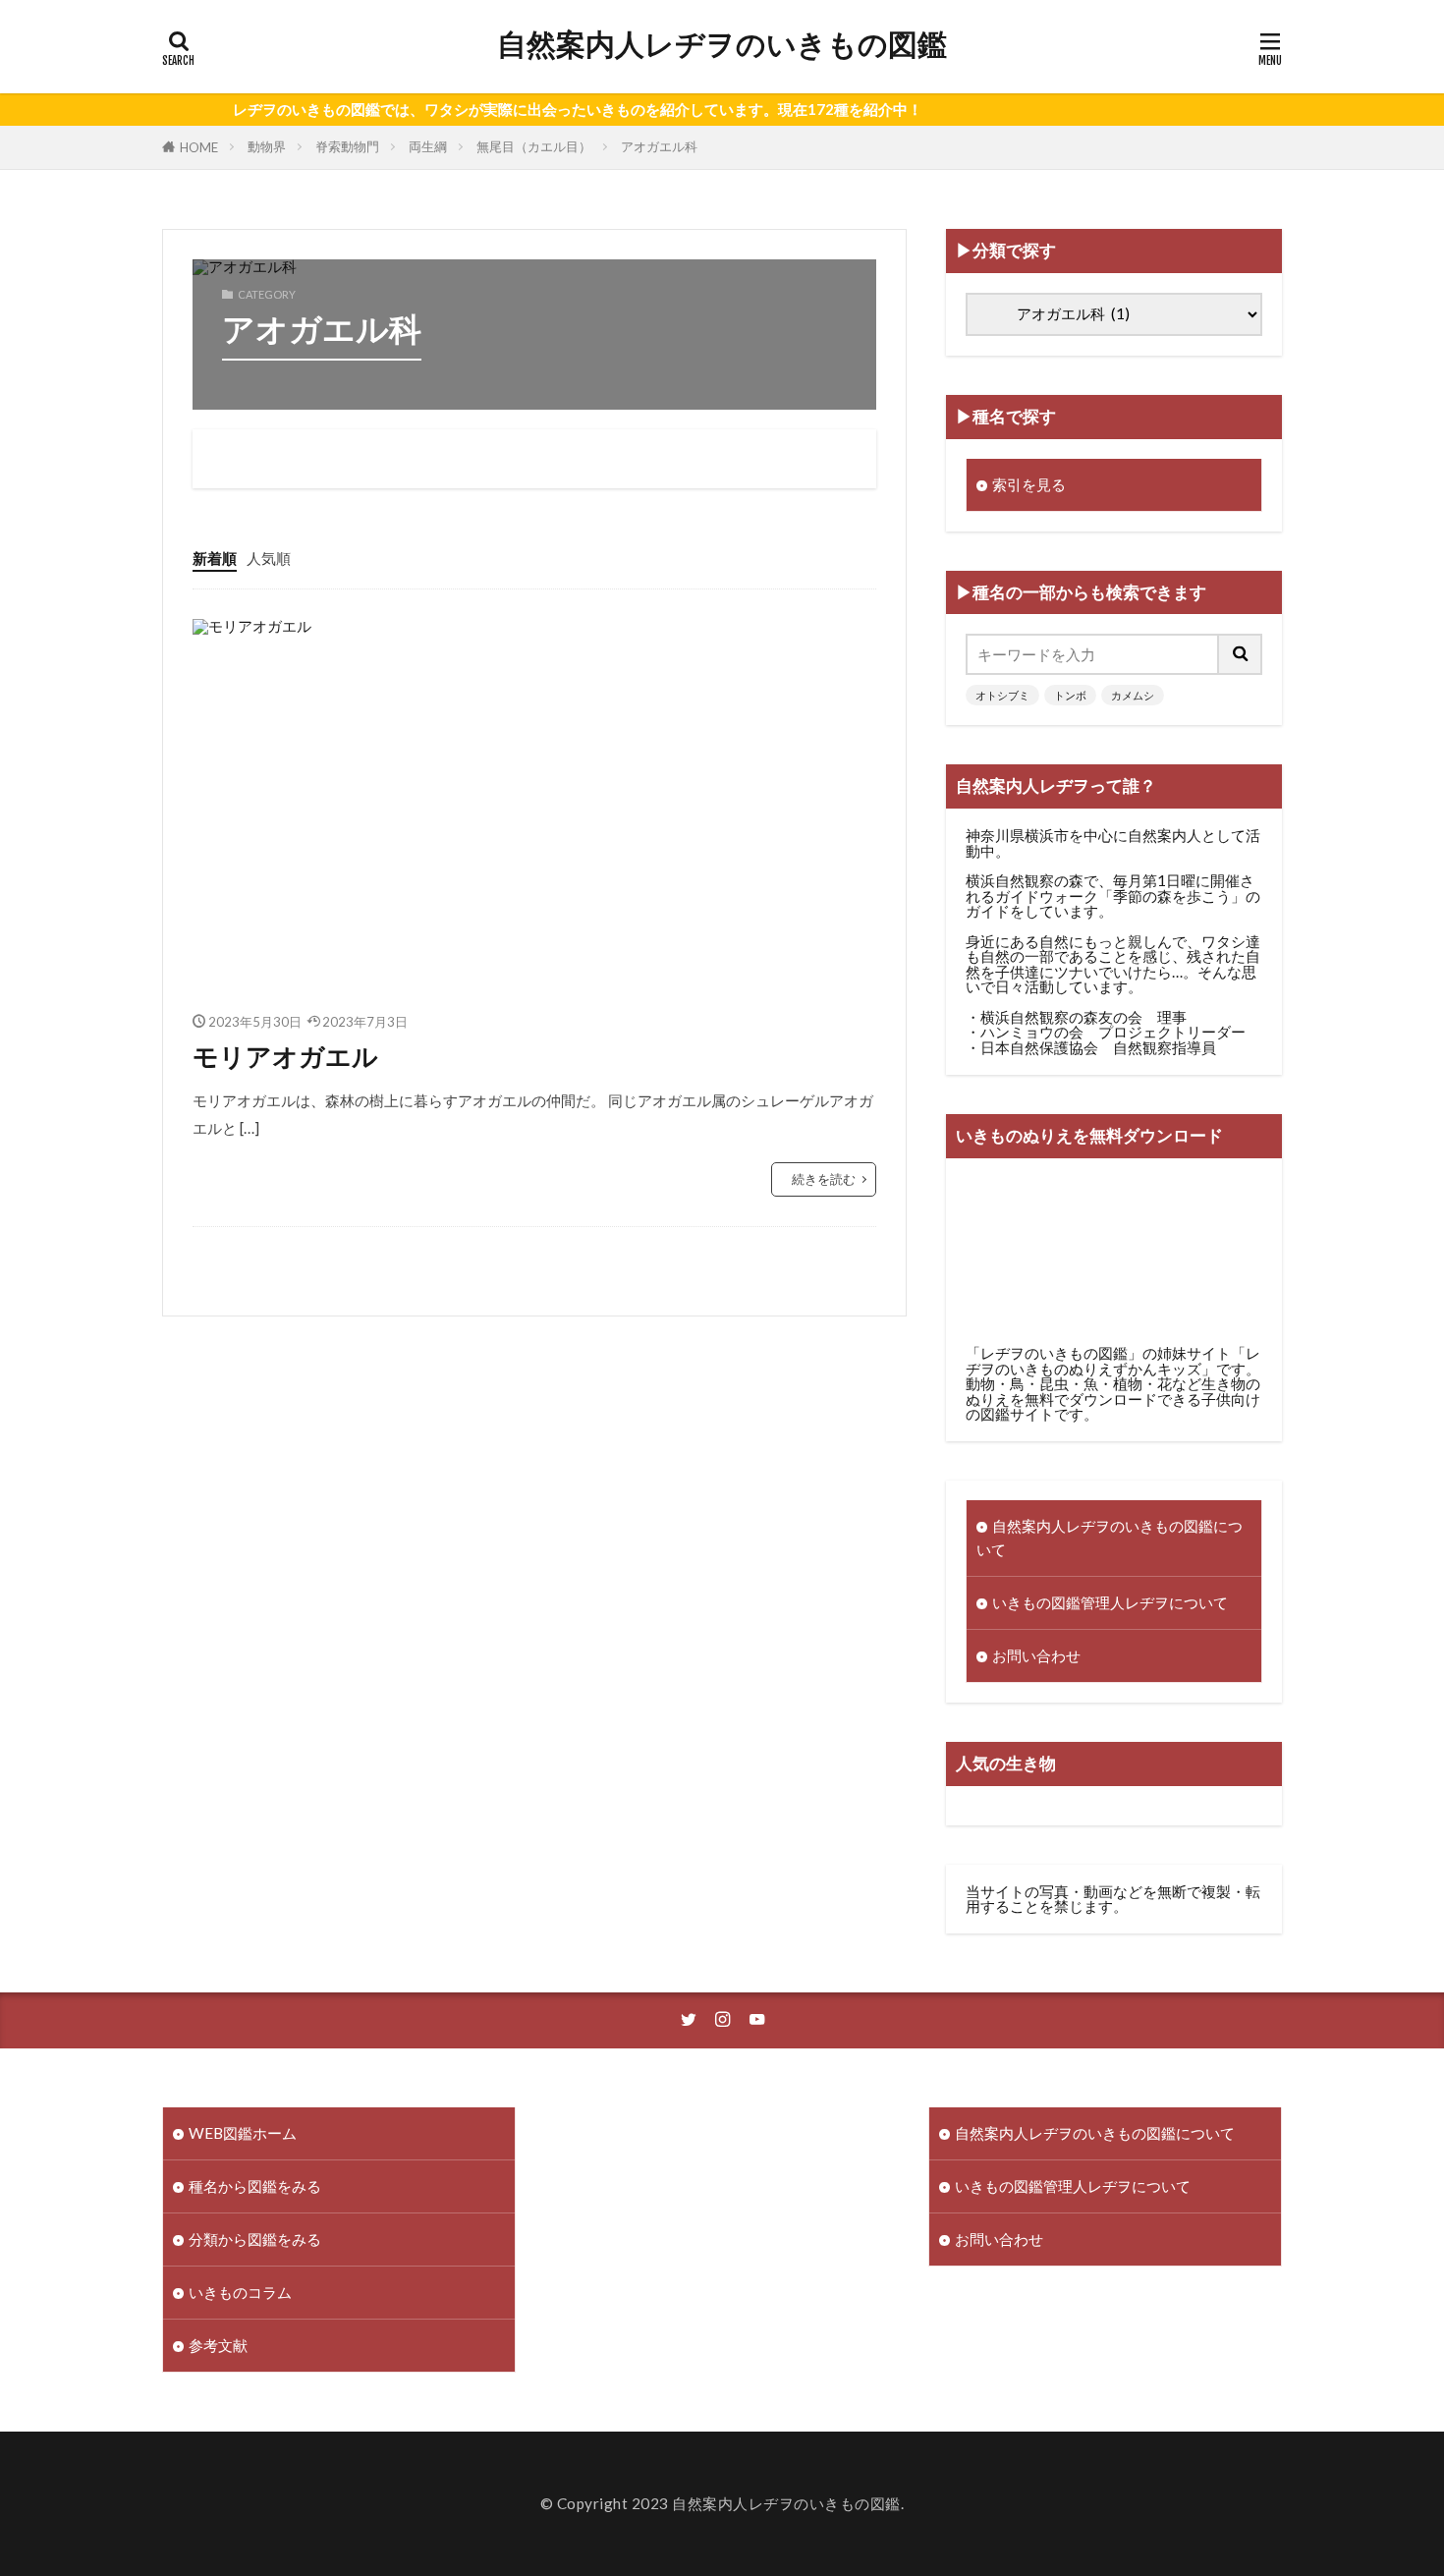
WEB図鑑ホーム (243, 2133)
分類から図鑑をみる (255, 2239)
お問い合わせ (1036, 1655)
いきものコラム (240, 2292)
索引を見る (1029, 484)
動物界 (267, 146)
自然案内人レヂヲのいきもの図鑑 (722, 44)
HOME (199, 147)
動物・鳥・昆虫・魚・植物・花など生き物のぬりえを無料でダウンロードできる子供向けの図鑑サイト (1113, 1399)
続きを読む (824, 1179)
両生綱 (428, 146)
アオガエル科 (659, 146)
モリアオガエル (285, 1056)
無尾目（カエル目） (534, 146)
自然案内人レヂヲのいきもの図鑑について (1110, 1537)
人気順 (269, 558)
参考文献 (218, 2345)
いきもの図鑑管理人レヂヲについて (1110, 1602)
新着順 (215, 558)
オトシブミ (1002, 695)
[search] (1241, 654)
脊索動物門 (347, 146)
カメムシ (1133, 695)
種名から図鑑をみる (255, 2186)
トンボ (1070, 695)
